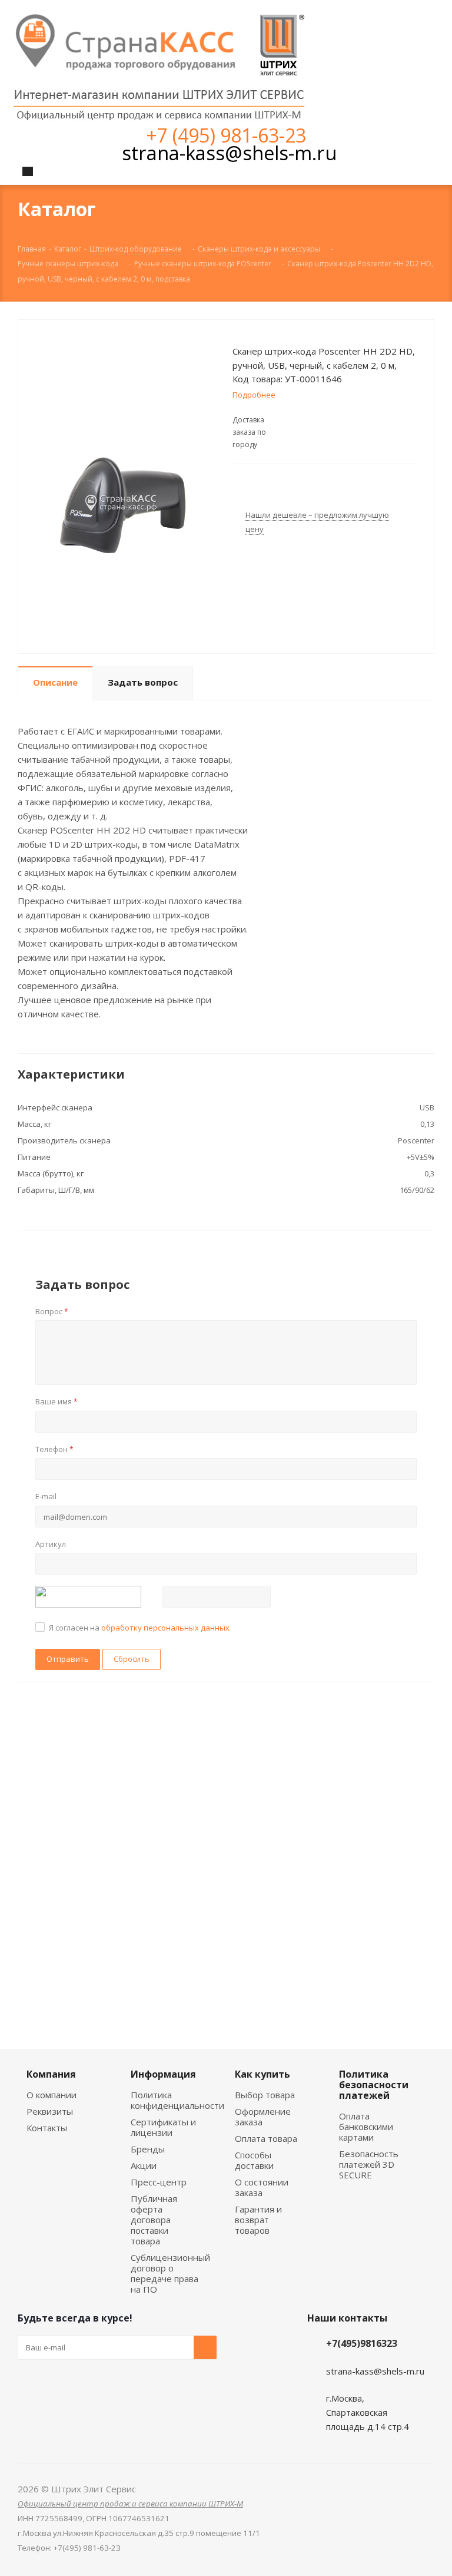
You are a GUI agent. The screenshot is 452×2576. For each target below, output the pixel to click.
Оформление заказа (263, 2117)
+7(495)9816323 (362, 2343)
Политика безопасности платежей (374, 2085)
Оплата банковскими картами (366, 2127)
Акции (144, 2165)
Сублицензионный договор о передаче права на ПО (170, 2273)
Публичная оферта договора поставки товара (154, 2220)
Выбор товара (265, 2095)
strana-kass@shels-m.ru (229, 153)
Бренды (148, 2149)
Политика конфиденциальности (177, 2100)
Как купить (262, 2074)
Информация (163, 2074)
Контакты (47, 2128)
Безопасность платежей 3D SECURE (369, 2164)
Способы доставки (254, 2160)
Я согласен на (139, 1628)
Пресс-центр (159, 2182)
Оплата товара (266, 2138)
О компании (51, 2095)
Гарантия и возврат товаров (258, 2220)
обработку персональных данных (165, 1628)
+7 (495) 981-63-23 (226, 135)
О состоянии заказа (262, 2187)
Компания (51, 2074)
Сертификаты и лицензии (163, 2127)
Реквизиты (50, 2111)
